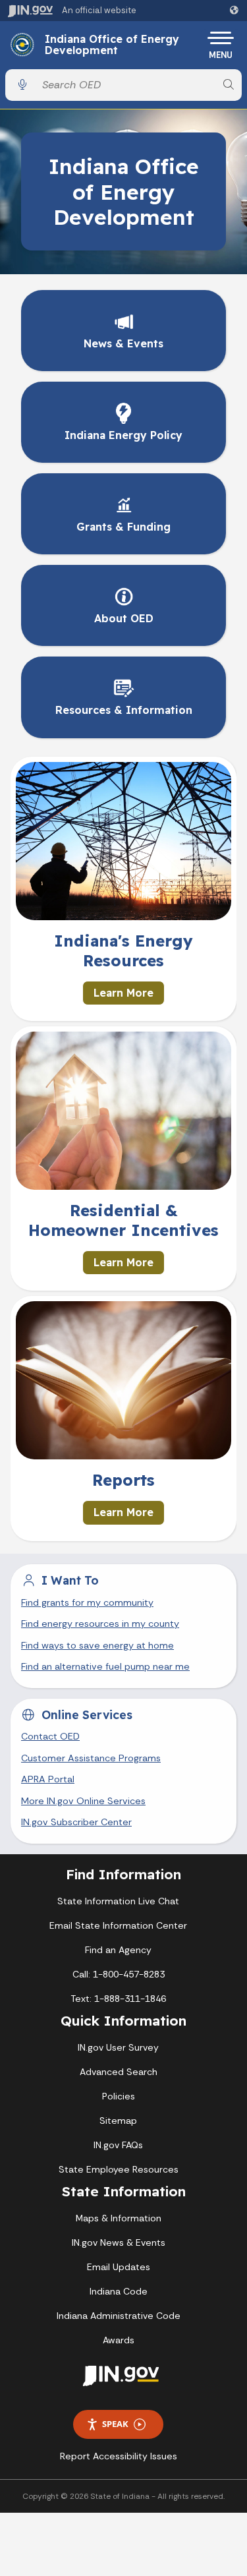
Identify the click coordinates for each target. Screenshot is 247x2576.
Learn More (123, 993)
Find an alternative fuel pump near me (105, 1666)
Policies (119, 2096)
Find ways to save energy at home (97, 1645)
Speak (115, 2424)
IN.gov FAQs (118, 2145)
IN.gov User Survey (118, 2047)
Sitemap (118, 2121)
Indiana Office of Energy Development (112, 45)
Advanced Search (119, 2072)
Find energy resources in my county (100, 1624)
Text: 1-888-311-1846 (118, 1999)
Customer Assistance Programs (91, 1758)
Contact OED (50, 1736)
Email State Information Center (118, 1925)
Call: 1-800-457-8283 (119, 1974)
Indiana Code (119, 2291)
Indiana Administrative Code (119, 2316)
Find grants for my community (87, 1602)
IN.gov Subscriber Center (76, 1822)
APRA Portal (48, 1779)
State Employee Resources (119, 2169)
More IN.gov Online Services (83, 1801)
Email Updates (119, 2267)
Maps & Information (119, 2218)
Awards (119, 2340)
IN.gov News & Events (119, 2242)
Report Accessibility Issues (119, 2456)
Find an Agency (118, 1950)
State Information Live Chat (118, 1901)
